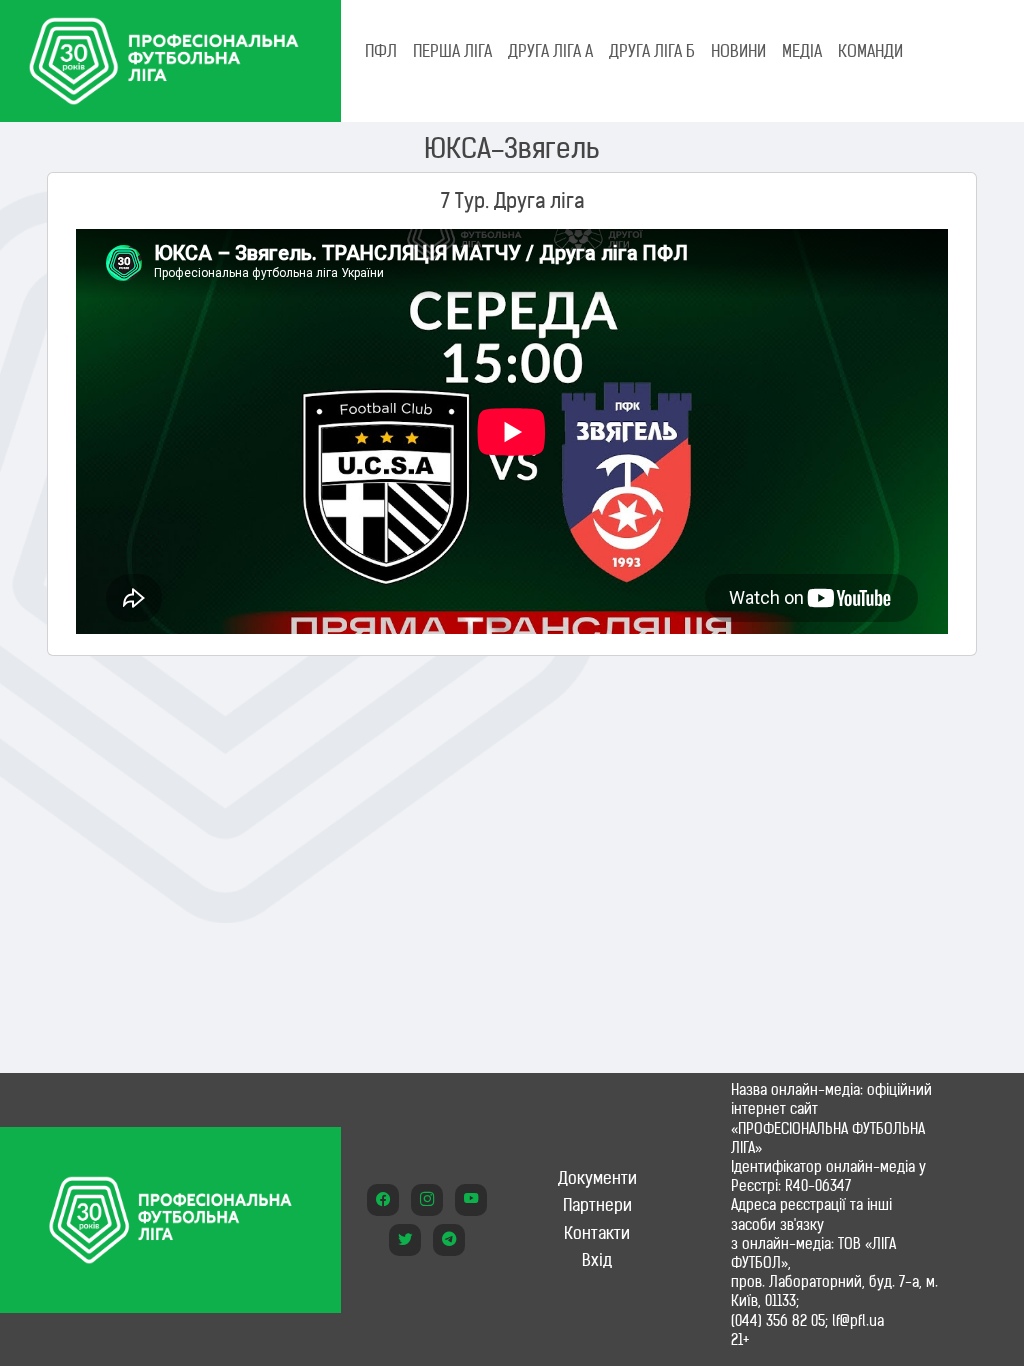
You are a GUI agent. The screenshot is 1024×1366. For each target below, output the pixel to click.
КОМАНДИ (870, 51)
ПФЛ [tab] (381, 51)
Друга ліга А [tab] (550, 51)
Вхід (597, 1260)
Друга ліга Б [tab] (652, 51)
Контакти (597, 1233)
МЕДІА (802, 51)
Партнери (597, 1205)
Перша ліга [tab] (452, 51)
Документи (597, 1178)
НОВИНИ (738, 51)
